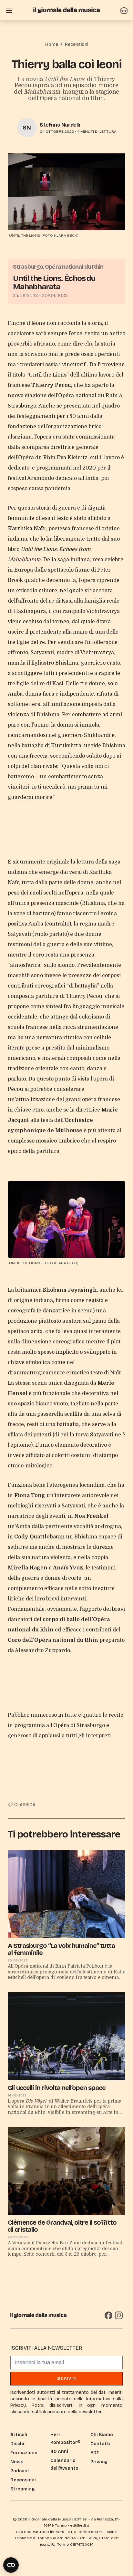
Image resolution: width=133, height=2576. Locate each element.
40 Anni (59, 2452)
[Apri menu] (9, 10)
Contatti (100, 2444)
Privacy (99, 2462)
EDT (95, 2453)
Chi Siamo (102, 2435)
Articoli (19, 2435)
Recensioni (77, 44)
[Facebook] (108, 2315)
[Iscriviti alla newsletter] (124, 10)
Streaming (22, 2489)
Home (52, 44)
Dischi (17, 2444)
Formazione (24, 2453)
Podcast (20, 2471)
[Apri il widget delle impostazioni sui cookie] (11, 2565)
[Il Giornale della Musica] (66, 10)
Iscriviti (67, 2379)
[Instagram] (119, 2315)
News (17, 2462)
